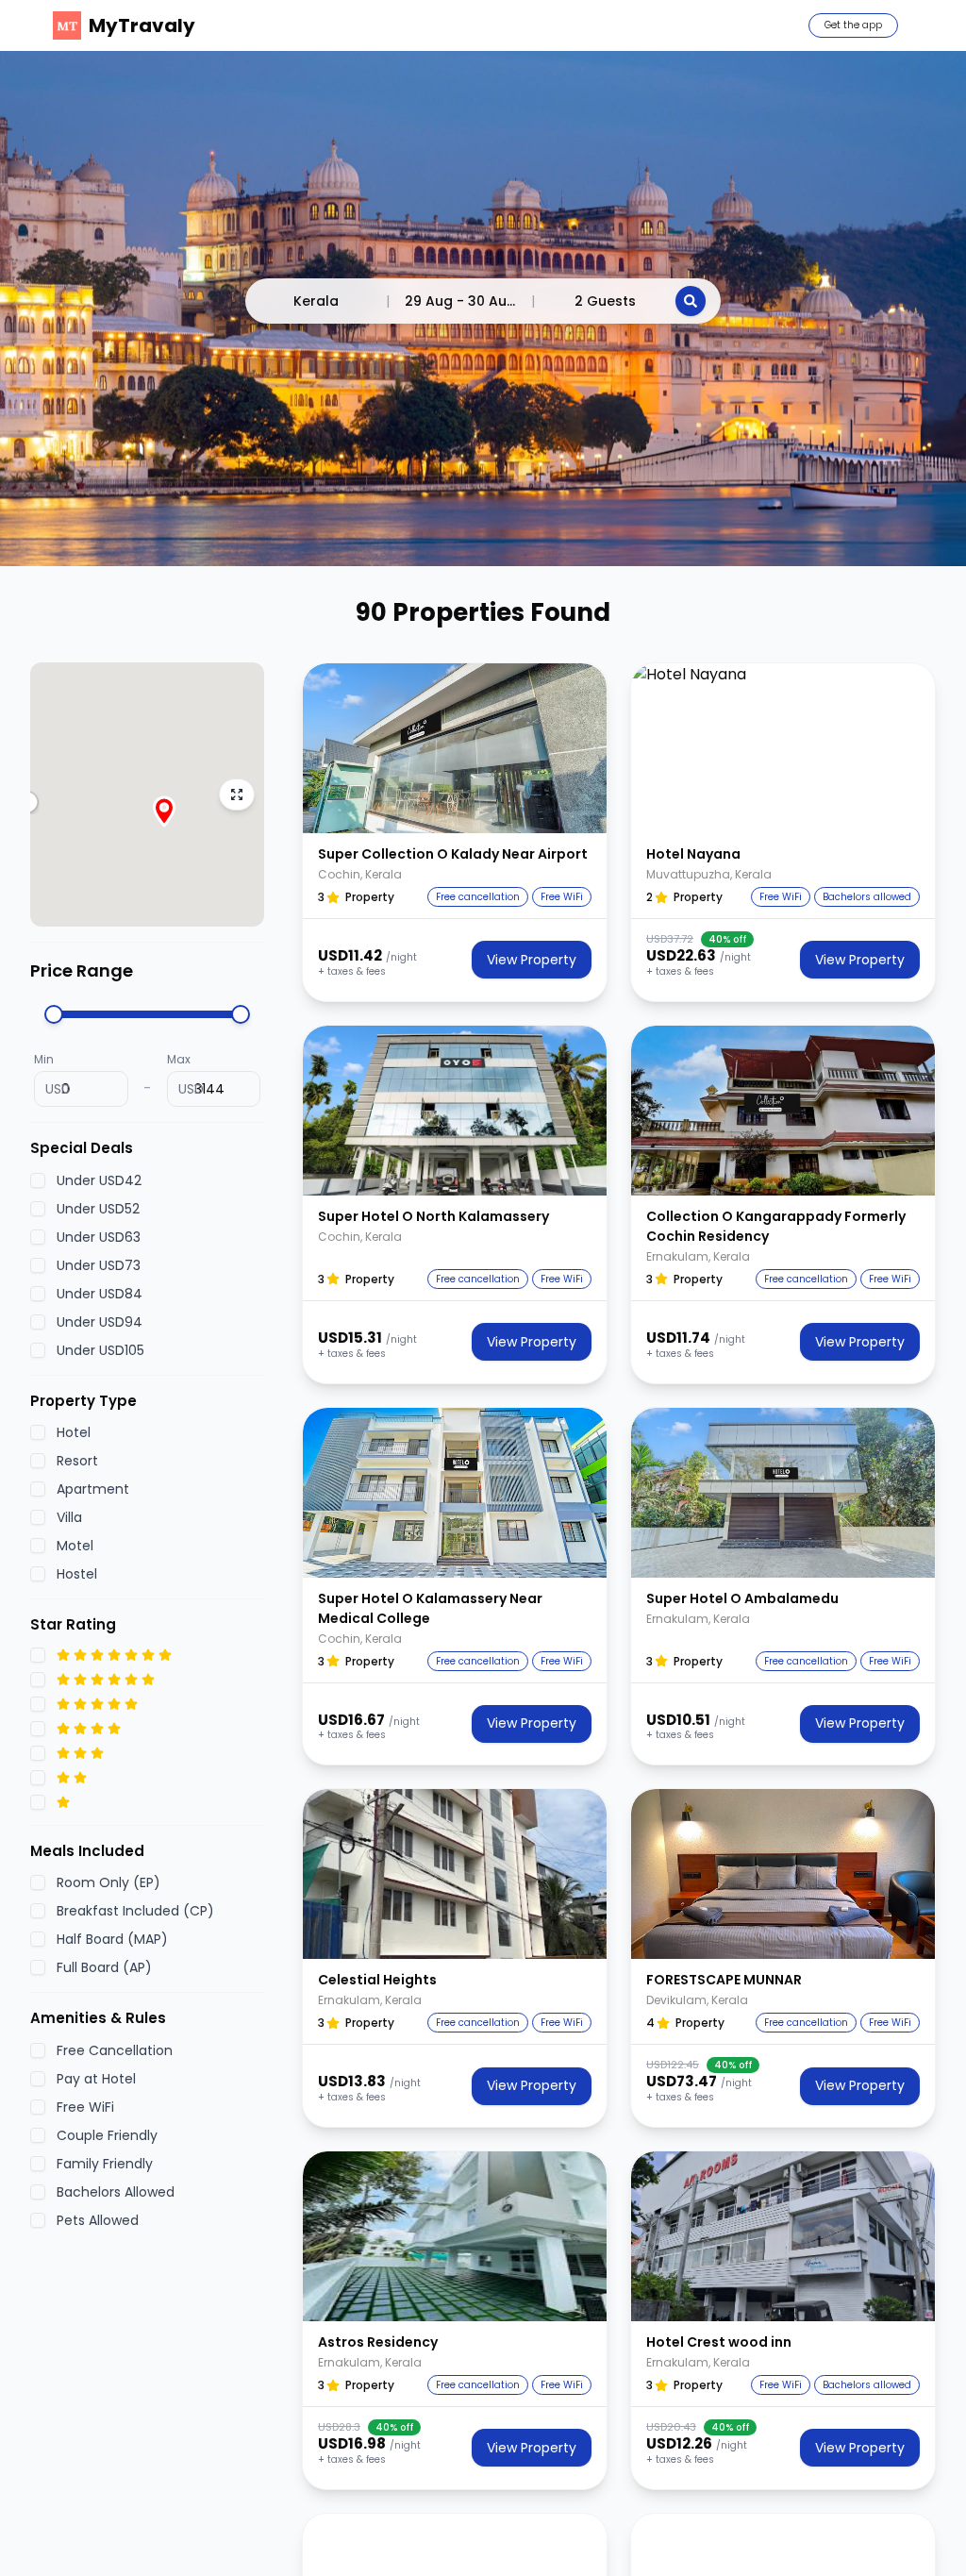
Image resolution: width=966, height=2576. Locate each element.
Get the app (853, 25)
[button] (455, 748)
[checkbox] (38, 1180)
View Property (532, 960)
